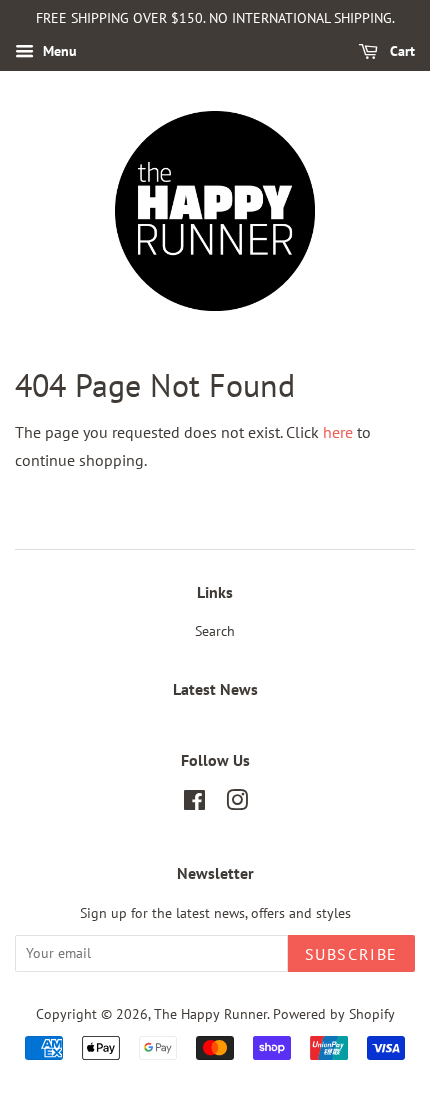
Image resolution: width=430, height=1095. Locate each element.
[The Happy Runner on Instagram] (237, 804)
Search (215, 631)
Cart (400, 51)
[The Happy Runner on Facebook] (194, 804)
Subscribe (351, 954)
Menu (58, 51)
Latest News (215, 689)
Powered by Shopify (334, 1014)
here (338, 432)
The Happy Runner (210, 1014)
